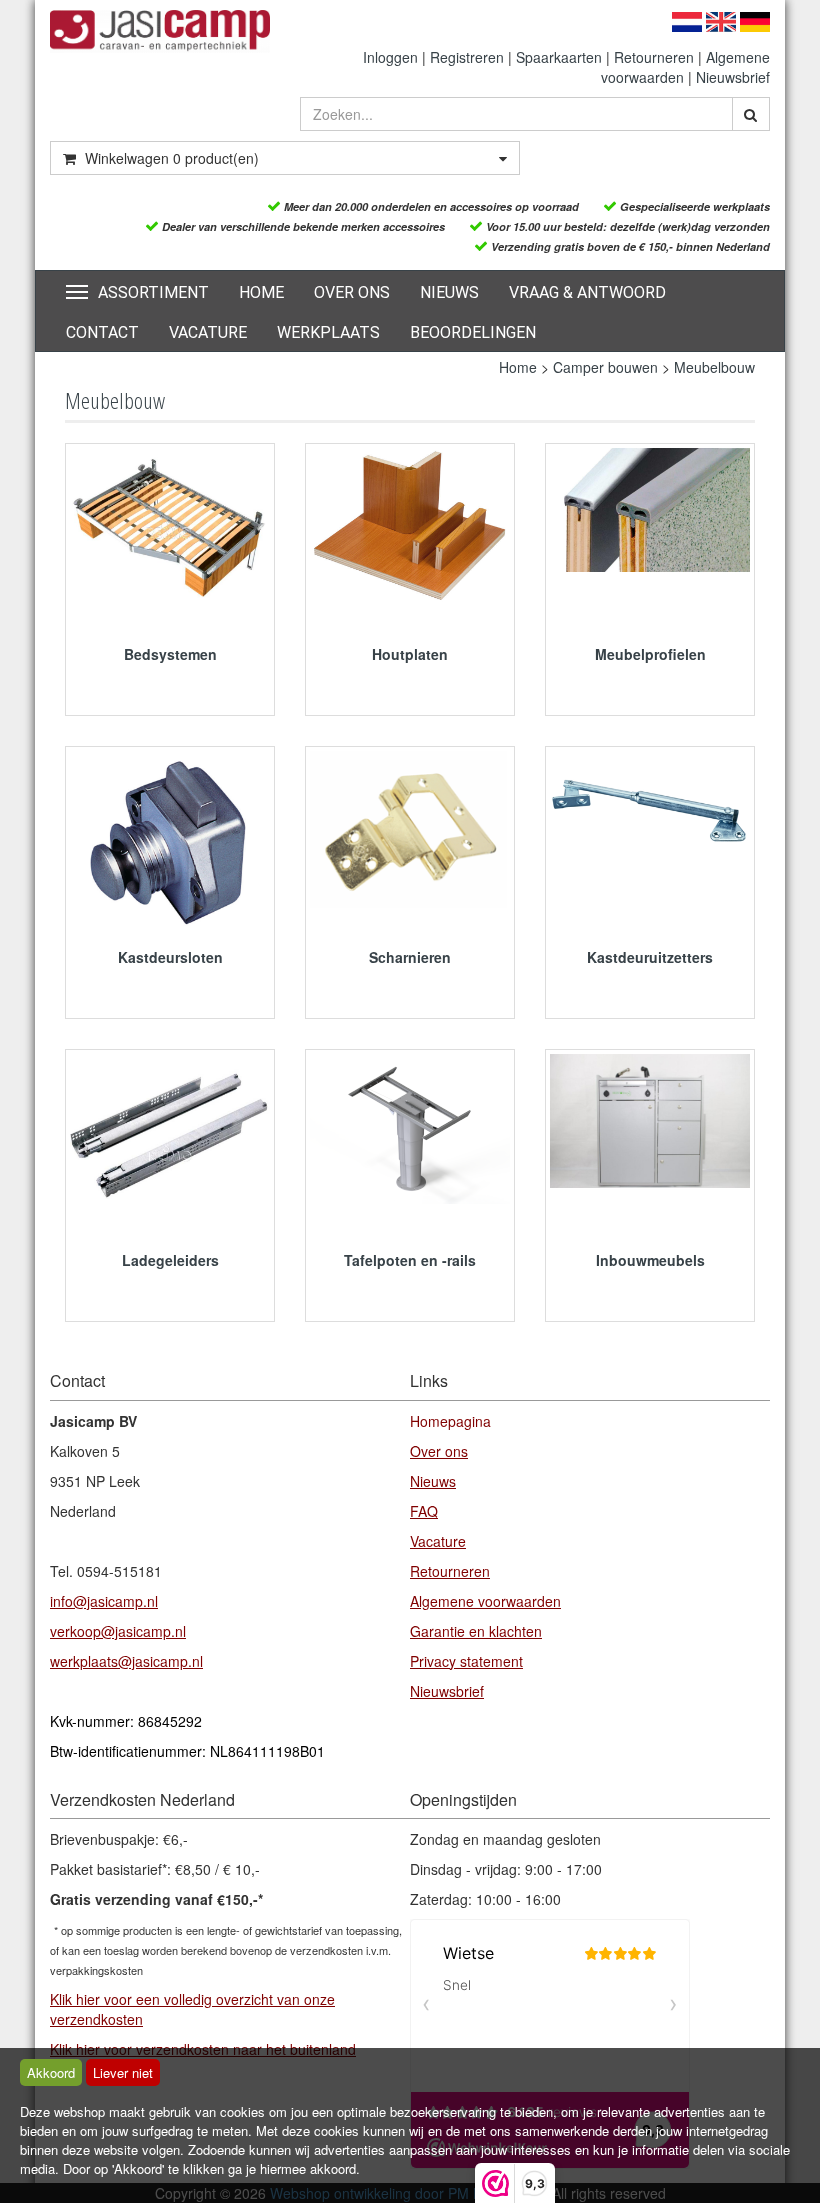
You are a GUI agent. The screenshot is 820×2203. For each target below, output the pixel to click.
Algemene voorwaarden (485, 1601)
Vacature (208, 332)
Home (261, 292)
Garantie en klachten (476, 1631)
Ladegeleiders (170, 1260)
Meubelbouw (714, 367)
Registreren (467, 57)
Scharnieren (410, 957)
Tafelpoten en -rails (410, 1260)
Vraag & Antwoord (587, 292)
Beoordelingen (473, 332)
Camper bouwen (605, 367)
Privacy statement (466, 1661)
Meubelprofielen (650, 654)
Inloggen (390, 57)
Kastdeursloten (170, 957)
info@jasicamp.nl (104, 1601)
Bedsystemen (170, 654)
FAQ (424, 1511)
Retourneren (654, 57)
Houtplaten (410, 654)
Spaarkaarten (559, 57)
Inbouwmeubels (650, 1260)
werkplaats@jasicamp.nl (126, 1661)
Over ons (352, 292)
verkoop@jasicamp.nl (118, 1631)
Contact (102, 332)
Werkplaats (328, 332)
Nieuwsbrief (733, 77)
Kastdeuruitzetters (650, 957)
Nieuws (449, 292)
